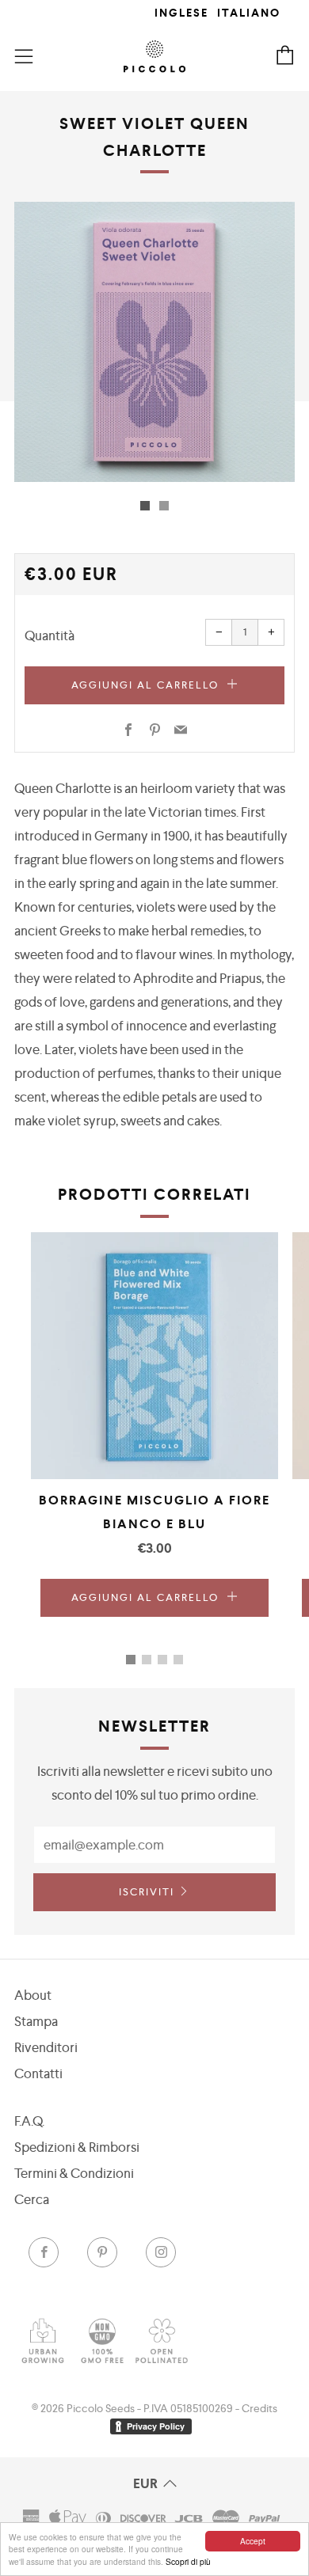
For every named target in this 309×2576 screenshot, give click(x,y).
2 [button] (147, 1660)
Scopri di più (188, 2561)
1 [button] (131, 1660)
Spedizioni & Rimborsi (77, 2147)
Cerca (32, 2199)
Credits (259, 2408)
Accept (253, 2541)
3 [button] (162, 1660)
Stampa (36, 2021)
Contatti (38, 2073)
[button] (145, 506)
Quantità (50, 635)
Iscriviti (147, 1892)
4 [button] (178, 1660)
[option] (154, 342)
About (33, 1995)
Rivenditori (46, 2047)
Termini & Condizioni (74, 2173)
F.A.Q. (29, 2121)
